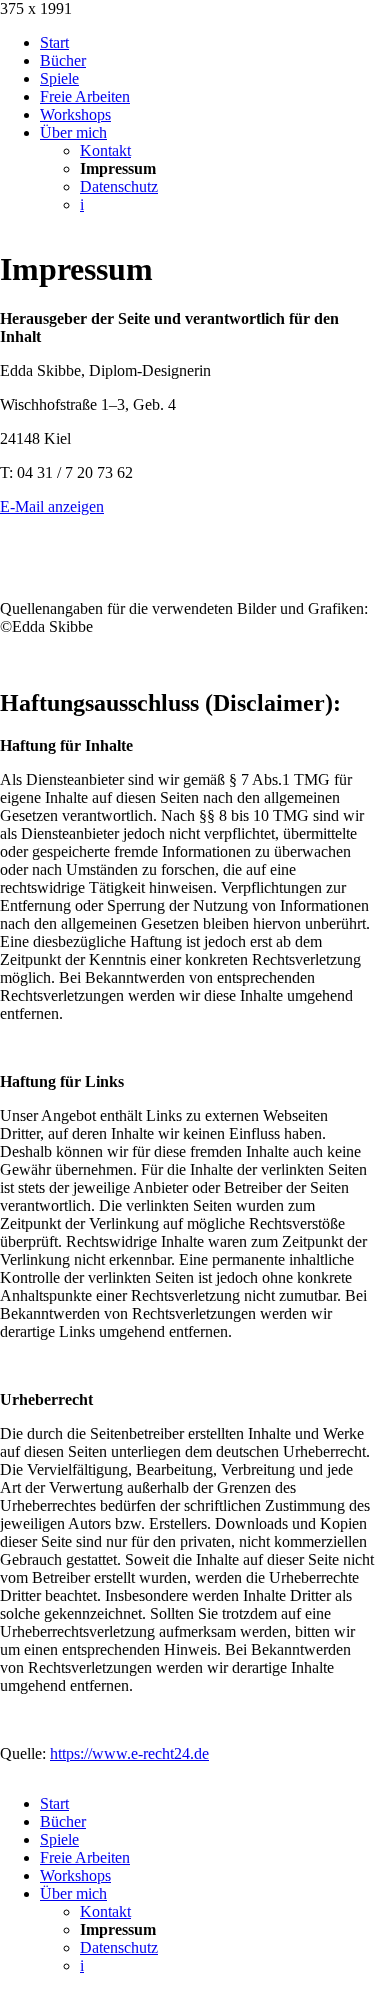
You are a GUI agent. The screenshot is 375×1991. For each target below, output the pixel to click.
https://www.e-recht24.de (129, 1753)
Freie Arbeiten (85, 96)
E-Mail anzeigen (52, 506)
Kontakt (105, 150)
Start (54, 42)
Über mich (73, 132)
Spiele (59, 78)
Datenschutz (119, 186)
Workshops (75, 114)
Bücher (63, 60)
